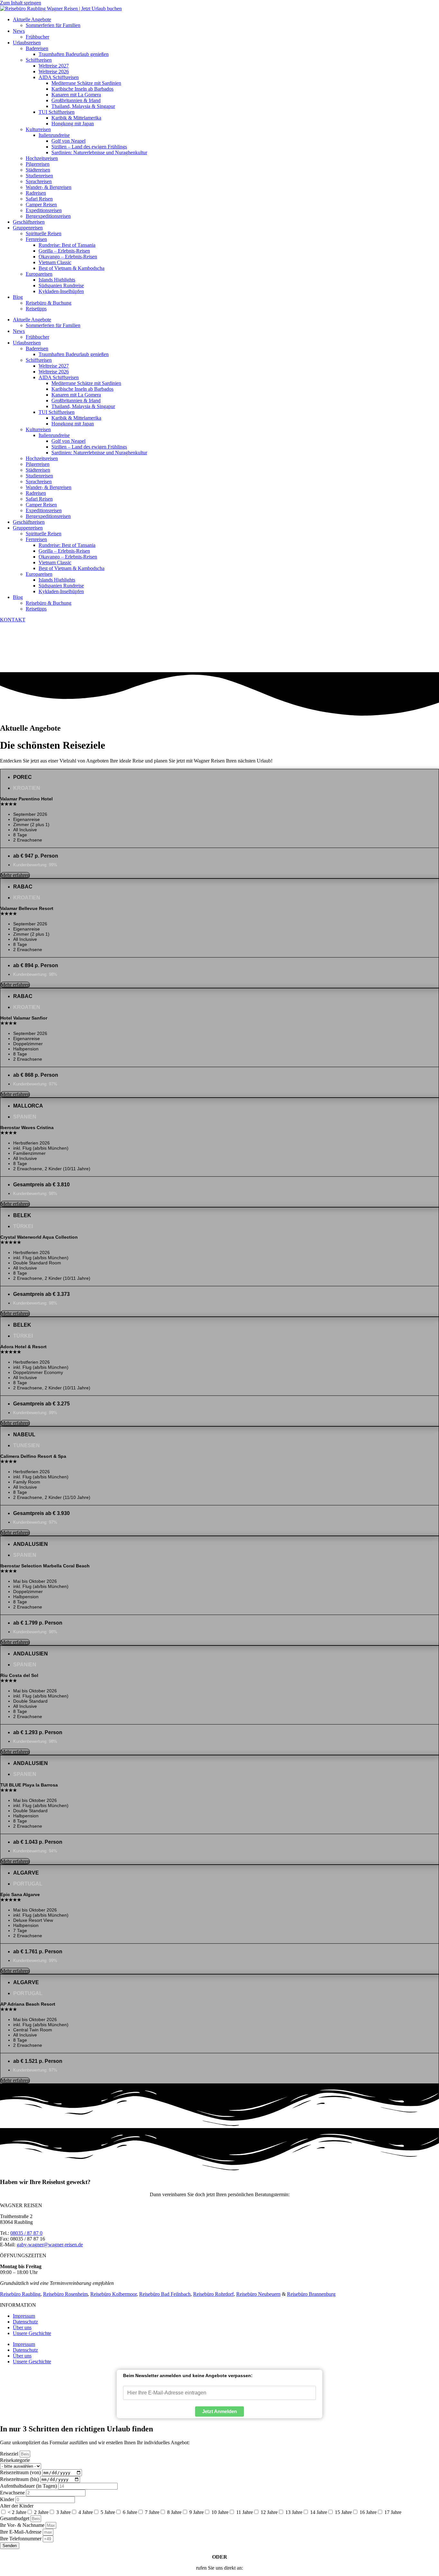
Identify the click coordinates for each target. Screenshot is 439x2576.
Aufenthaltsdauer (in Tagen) (29, 2486)
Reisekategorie (15, 2460)
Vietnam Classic (55, 262)
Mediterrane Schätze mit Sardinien (86, 83)
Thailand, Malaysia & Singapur (83, 106)
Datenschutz (25, 2322)
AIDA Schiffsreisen (59, 77)
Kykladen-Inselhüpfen (61, 291)
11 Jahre (245, 2512)
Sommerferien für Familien (53, 25)
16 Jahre (368, 2512)
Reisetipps (36, 309)
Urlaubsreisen (27, 43)
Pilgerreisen (38, 164)
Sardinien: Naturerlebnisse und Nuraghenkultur (99, 152)
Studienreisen (39, 176)
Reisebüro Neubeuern (258, 2294)
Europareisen (39, 274)
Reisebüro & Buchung (49, 303)
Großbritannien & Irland (76, 100)
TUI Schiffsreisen (57, 112)
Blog (18, 297)
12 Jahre (269, 2512)
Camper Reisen (41, 205)
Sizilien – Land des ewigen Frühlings (89, 147)
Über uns (22, 2327)
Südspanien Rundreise (61, 285)
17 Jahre (393, 2512)
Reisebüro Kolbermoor (113, 2294)
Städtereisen (38, 170)
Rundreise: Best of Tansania (67, 245)
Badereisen (37, 48)
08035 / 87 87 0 (26, 2233)
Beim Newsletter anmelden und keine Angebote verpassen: (188, 2375)
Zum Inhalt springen (21, 3)
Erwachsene (13, 2493)
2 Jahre (41, 2512)
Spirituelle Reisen (44, 233)
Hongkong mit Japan (73, 124)
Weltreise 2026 (54, 71)
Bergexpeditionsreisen (48, 216)
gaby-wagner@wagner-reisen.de (50, 2245)
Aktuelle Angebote (32, 19)
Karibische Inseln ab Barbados (82, 89)
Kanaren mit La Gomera (76, 95)
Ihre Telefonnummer (21, 2539)
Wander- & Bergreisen (49, 187)
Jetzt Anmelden (219, 2411)
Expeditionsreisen (44, 210)
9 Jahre (197, 2512)
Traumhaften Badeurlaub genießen (74, 54)
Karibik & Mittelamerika (76, 118)
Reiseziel (10, 2454)
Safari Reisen (39, 199)
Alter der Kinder (17, 2506)
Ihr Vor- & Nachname (23, 2525)
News (19, 31)
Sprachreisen (39, 181)
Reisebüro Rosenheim (65, 2294)
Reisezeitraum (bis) (20, 2479)
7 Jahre (152, 2512)
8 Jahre (174, 2512)
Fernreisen (36, 239)
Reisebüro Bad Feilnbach (165, 2294)
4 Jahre (86, 2512)
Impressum (24, 2316)
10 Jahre (220, 2512)
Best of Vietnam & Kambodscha (72, 268)
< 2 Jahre (17, 2512)
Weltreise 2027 (54, 66)
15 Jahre (343, 2512)
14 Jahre (319, 2512)
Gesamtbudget (15, 2518)
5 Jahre (108, 2512)
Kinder (8, 2499)
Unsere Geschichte (32, 2333)
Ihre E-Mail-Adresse (21, 2532)
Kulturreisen (38, 129)
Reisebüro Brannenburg (311, 2294)
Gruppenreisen (28, 228)
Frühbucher (37, 37)
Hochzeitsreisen (42, 158)
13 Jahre (294, 2512)
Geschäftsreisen (29, 222)
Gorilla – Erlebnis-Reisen (64, 251)
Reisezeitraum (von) (21, 2472)
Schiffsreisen (39, 60)
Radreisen (36, 193)
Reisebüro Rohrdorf (213, 2294)
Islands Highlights (57, 280)
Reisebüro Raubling (20, 2294)
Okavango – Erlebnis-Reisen (68, 257)
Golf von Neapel (68, 141)
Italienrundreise (54, 135)
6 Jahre (130, 2512)
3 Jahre (63, 2512)
